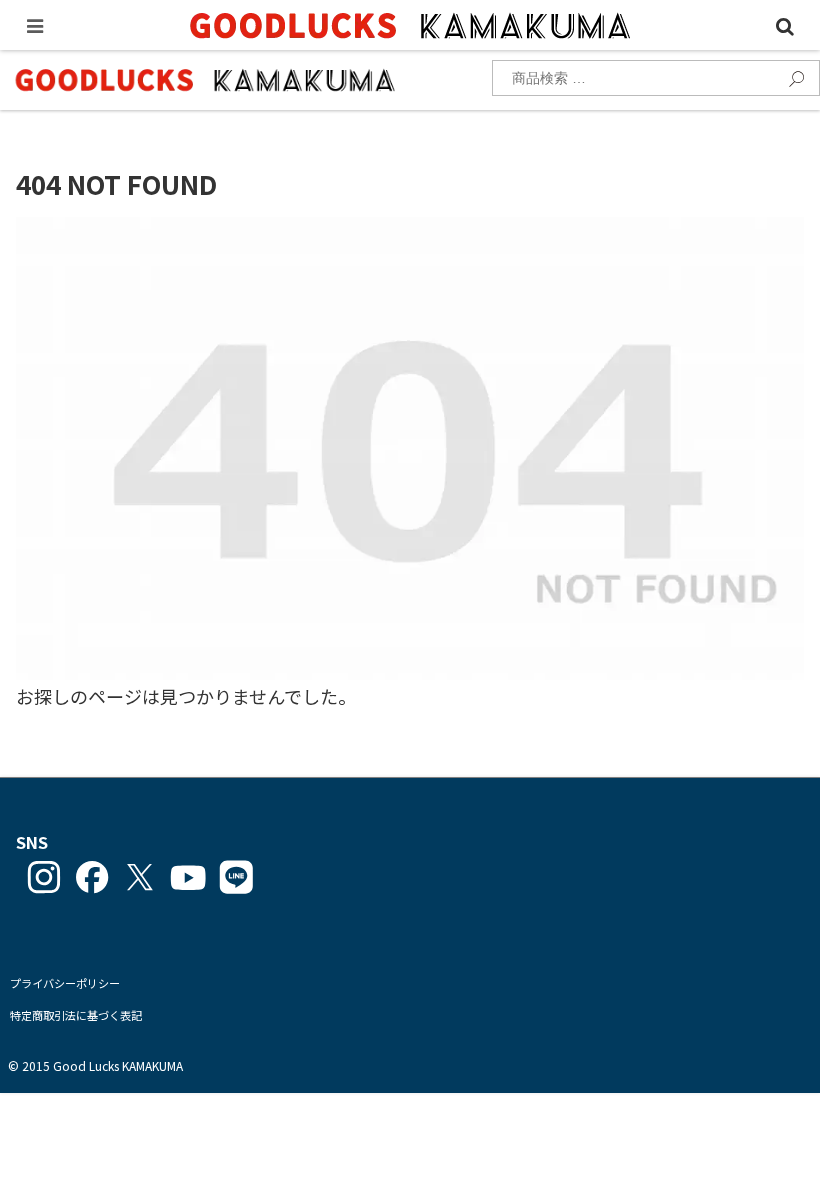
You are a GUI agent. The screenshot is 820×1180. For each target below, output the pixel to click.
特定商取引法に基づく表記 (76, 1015)
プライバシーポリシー (65, 983)
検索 (791, 76)
